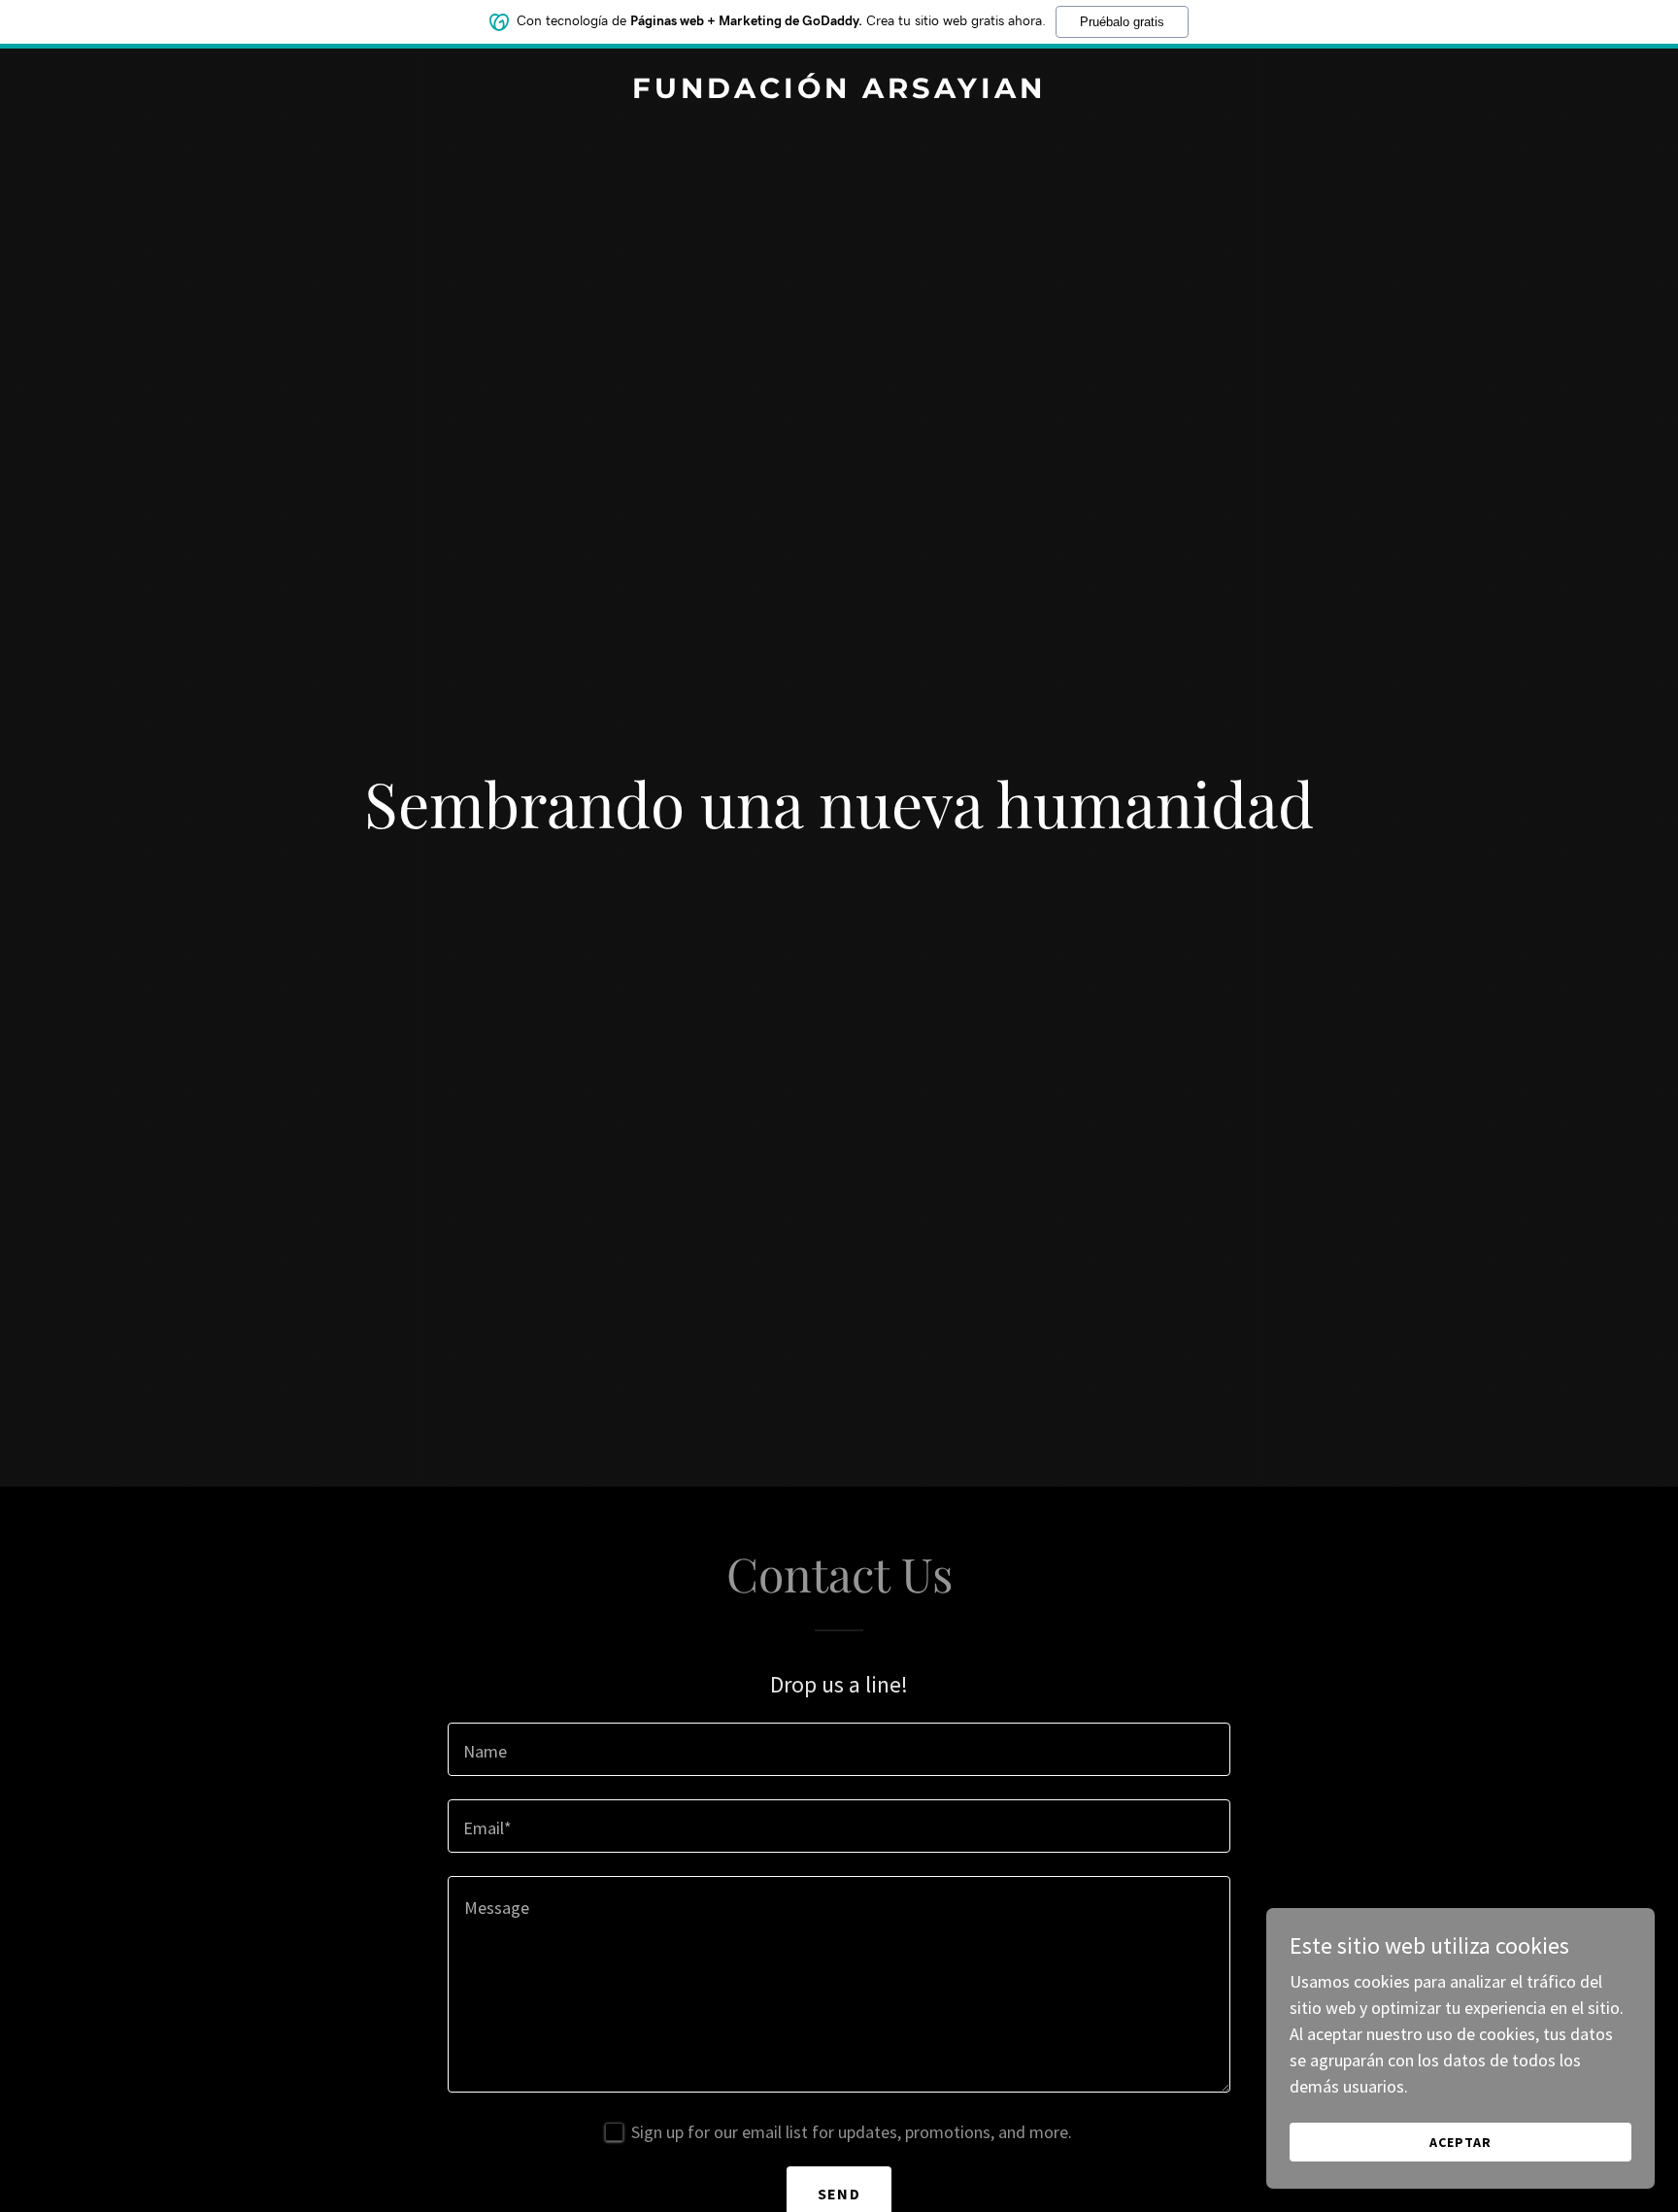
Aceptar (1460, 2142)
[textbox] (839, 1749)
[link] (839, 92)
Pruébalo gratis (1122, 22)
